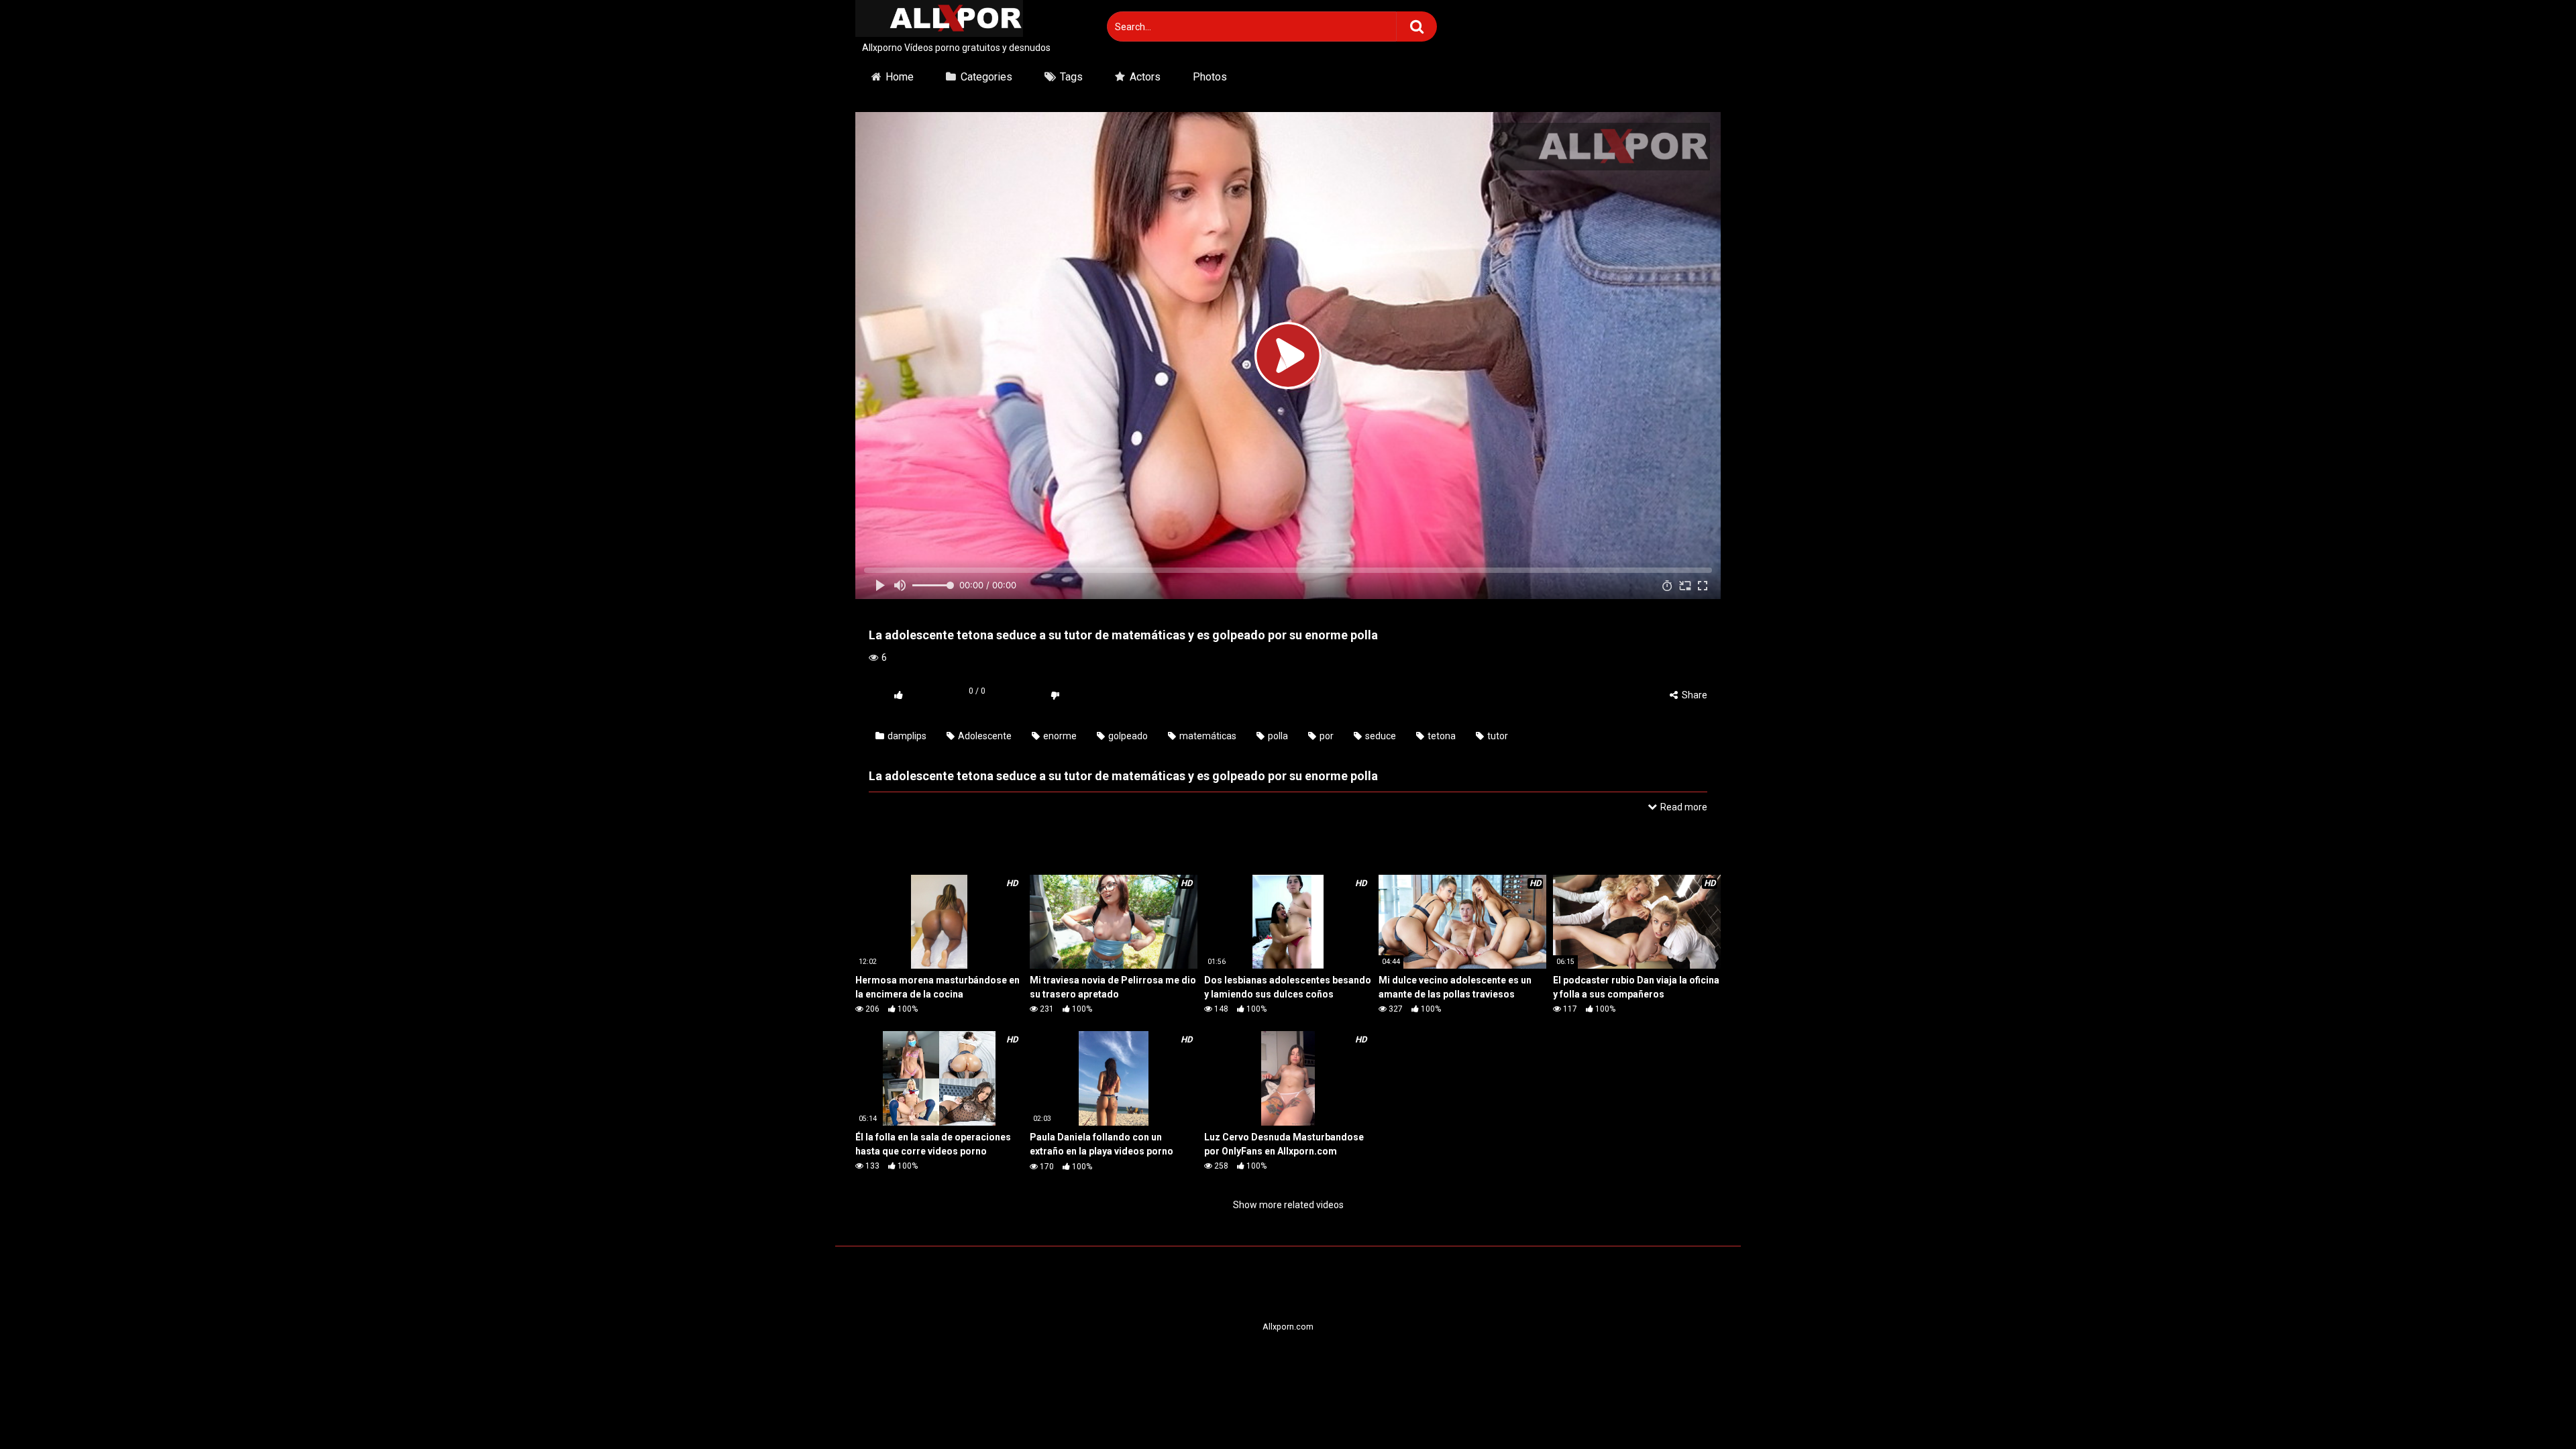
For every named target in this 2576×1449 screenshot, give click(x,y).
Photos (1210, 77)
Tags (1071, 77)
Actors (1145, 77)
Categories (986, 77)
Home (900, 77)
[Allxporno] (939, 20)
